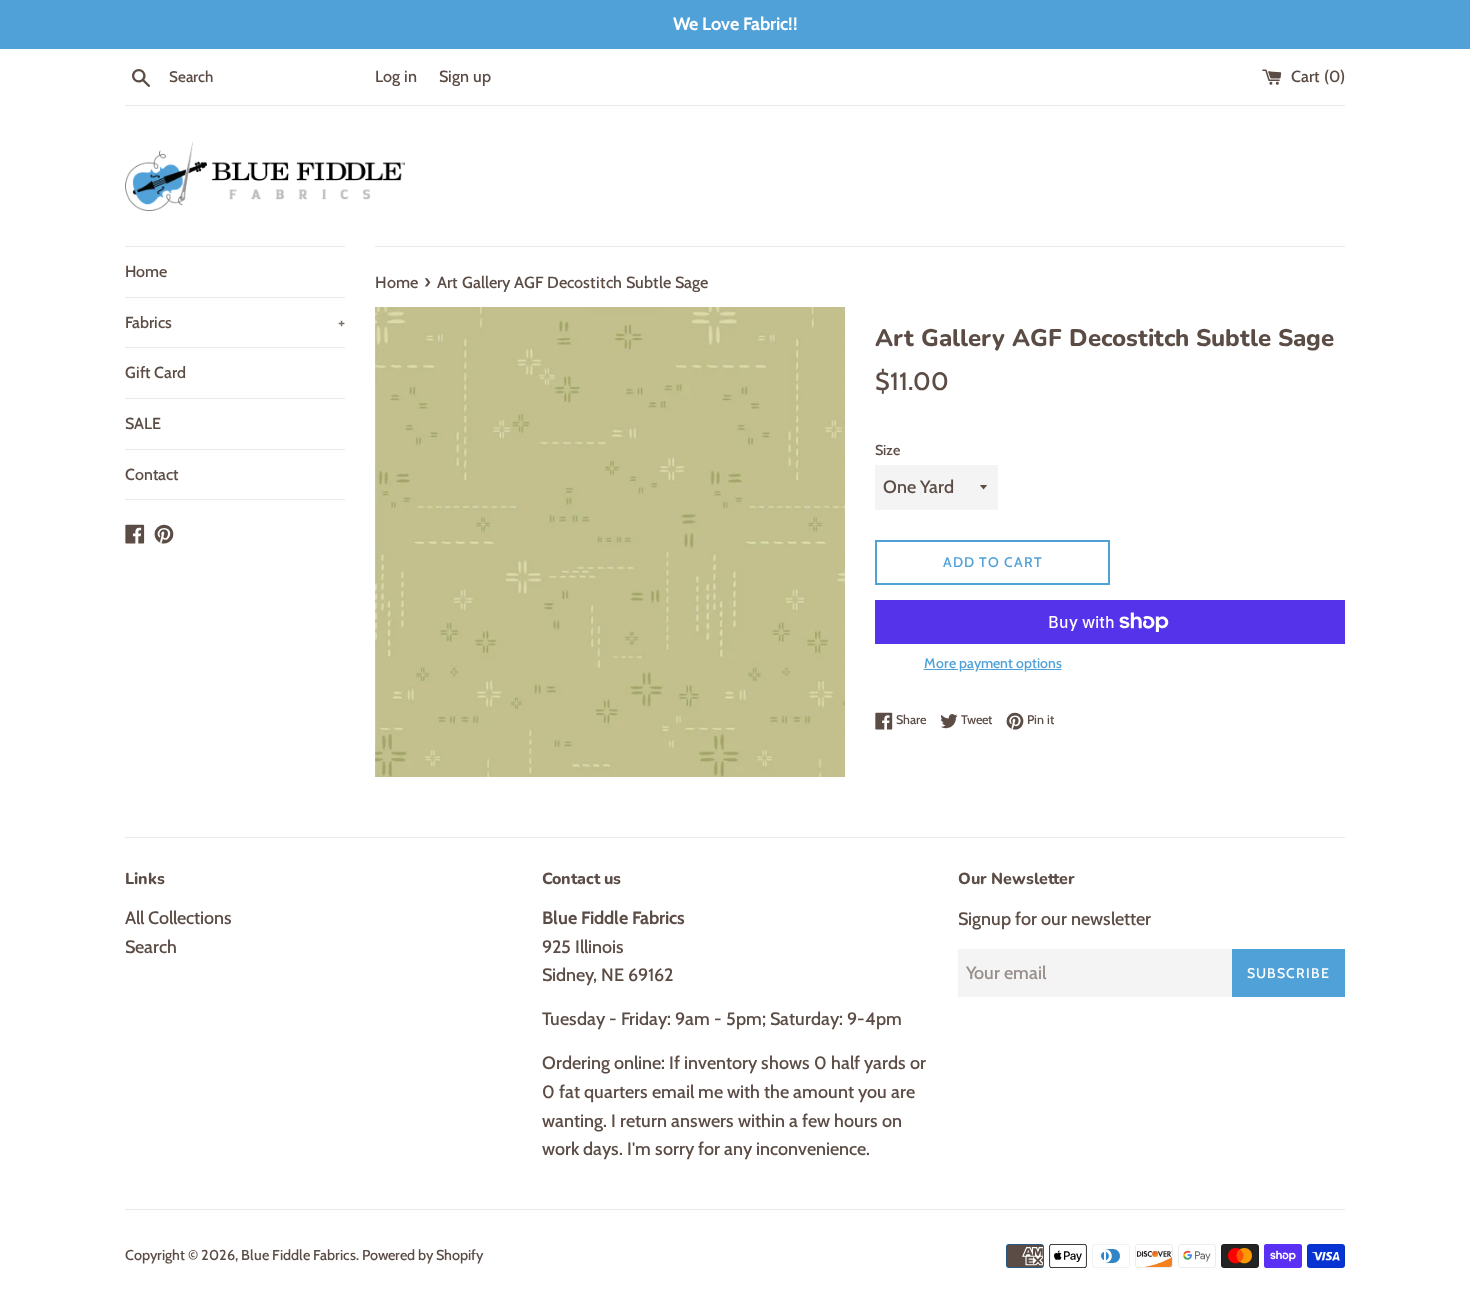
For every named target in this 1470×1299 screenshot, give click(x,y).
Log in (396, 76)
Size (887, 450)
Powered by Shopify (422, 1255)
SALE (143, 423)
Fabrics (235, 322)
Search (151, 947)
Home (146, 271)
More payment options (993, 663)
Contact (151, 474)
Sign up (465, 76)
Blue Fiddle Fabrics (298, 1255)
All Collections (178, 918)
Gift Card (155, 372)
